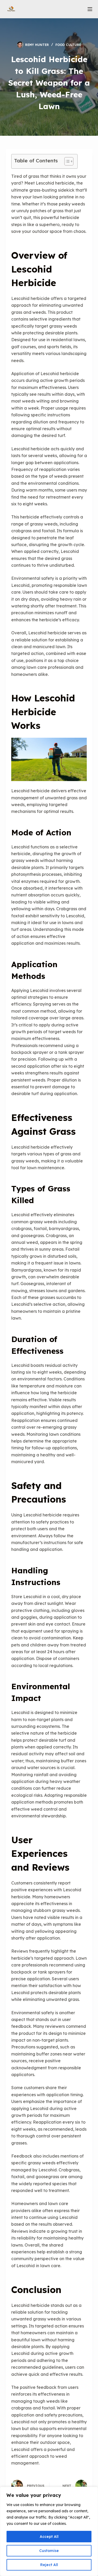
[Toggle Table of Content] (66, 161)
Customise (49, 2551)
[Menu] (90, 9)
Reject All (49, 2565)
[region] (49, 2531)
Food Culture (68, 45)
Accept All (49, 2537)
